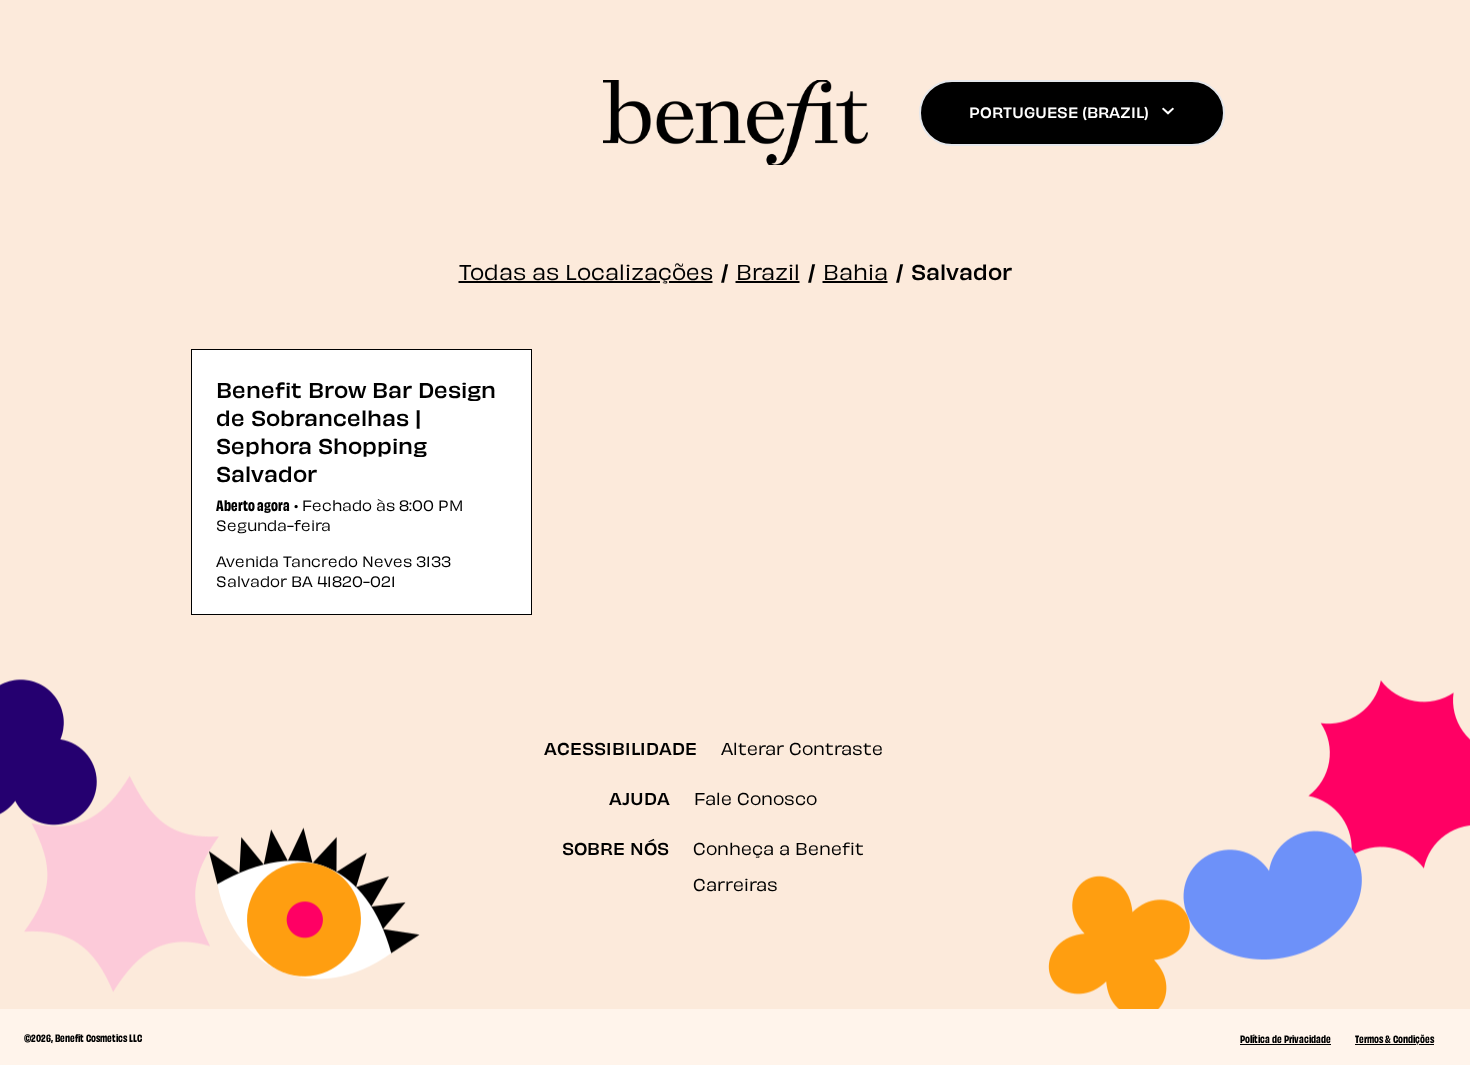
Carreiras (735, 882)
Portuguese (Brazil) (1059, 111)
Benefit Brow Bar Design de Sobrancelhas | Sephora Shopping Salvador (356, 429)
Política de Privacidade (1285, 1038)
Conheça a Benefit (778, 846)
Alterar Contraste (802, 746)
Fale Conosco (755, 796)
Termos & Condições (1394, 1038)
